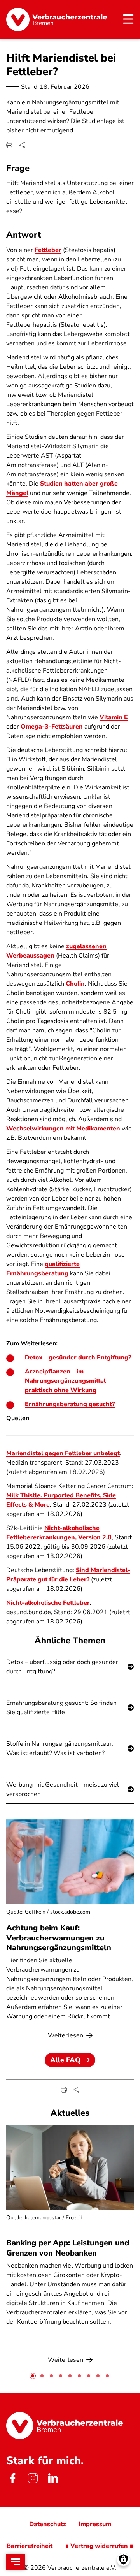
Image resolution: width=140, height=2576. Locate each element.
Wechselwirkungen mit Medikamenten (63, 1129)
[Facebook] (12, 2478)
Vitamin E (114, 717)
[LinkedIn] (53, 2478)
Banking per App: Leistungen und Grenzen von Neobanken (68, 2248)
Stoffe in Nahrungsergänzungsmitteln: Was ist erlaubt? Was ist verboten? (60, 1748)
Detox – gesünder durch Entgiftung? (78, 1358)
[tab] (33, 2376)
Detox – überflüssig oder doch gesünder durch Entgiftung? (62, 1667)
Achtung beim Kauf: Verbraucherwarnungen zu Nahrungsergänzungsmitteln (59, 1938)
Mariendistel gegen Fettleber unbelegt (63, 1453)
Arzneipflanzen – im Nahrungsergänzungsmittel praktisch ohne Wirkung (65, 1381)
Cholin (74, 984)
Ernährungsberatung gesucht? (70, 1404)
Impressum (95, 2524)
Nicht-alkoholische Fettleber (48, 1603)
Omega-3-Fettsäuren (52, 727)
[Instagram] (33, 2478)
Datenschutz (48, 2524)
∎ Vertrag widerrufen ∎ (99, 2546)
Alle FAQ (65, 2060)
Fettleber (48, 250)
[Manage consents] (123, 2559)
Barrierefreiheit (30, 2546)
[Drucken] (9, 145)
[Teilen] (22, 145)
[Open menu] (16, 2562)
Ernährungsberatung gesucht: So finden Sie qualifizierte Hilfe (61, 1708)
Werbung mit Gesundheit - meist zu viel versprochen (63, 1789)
